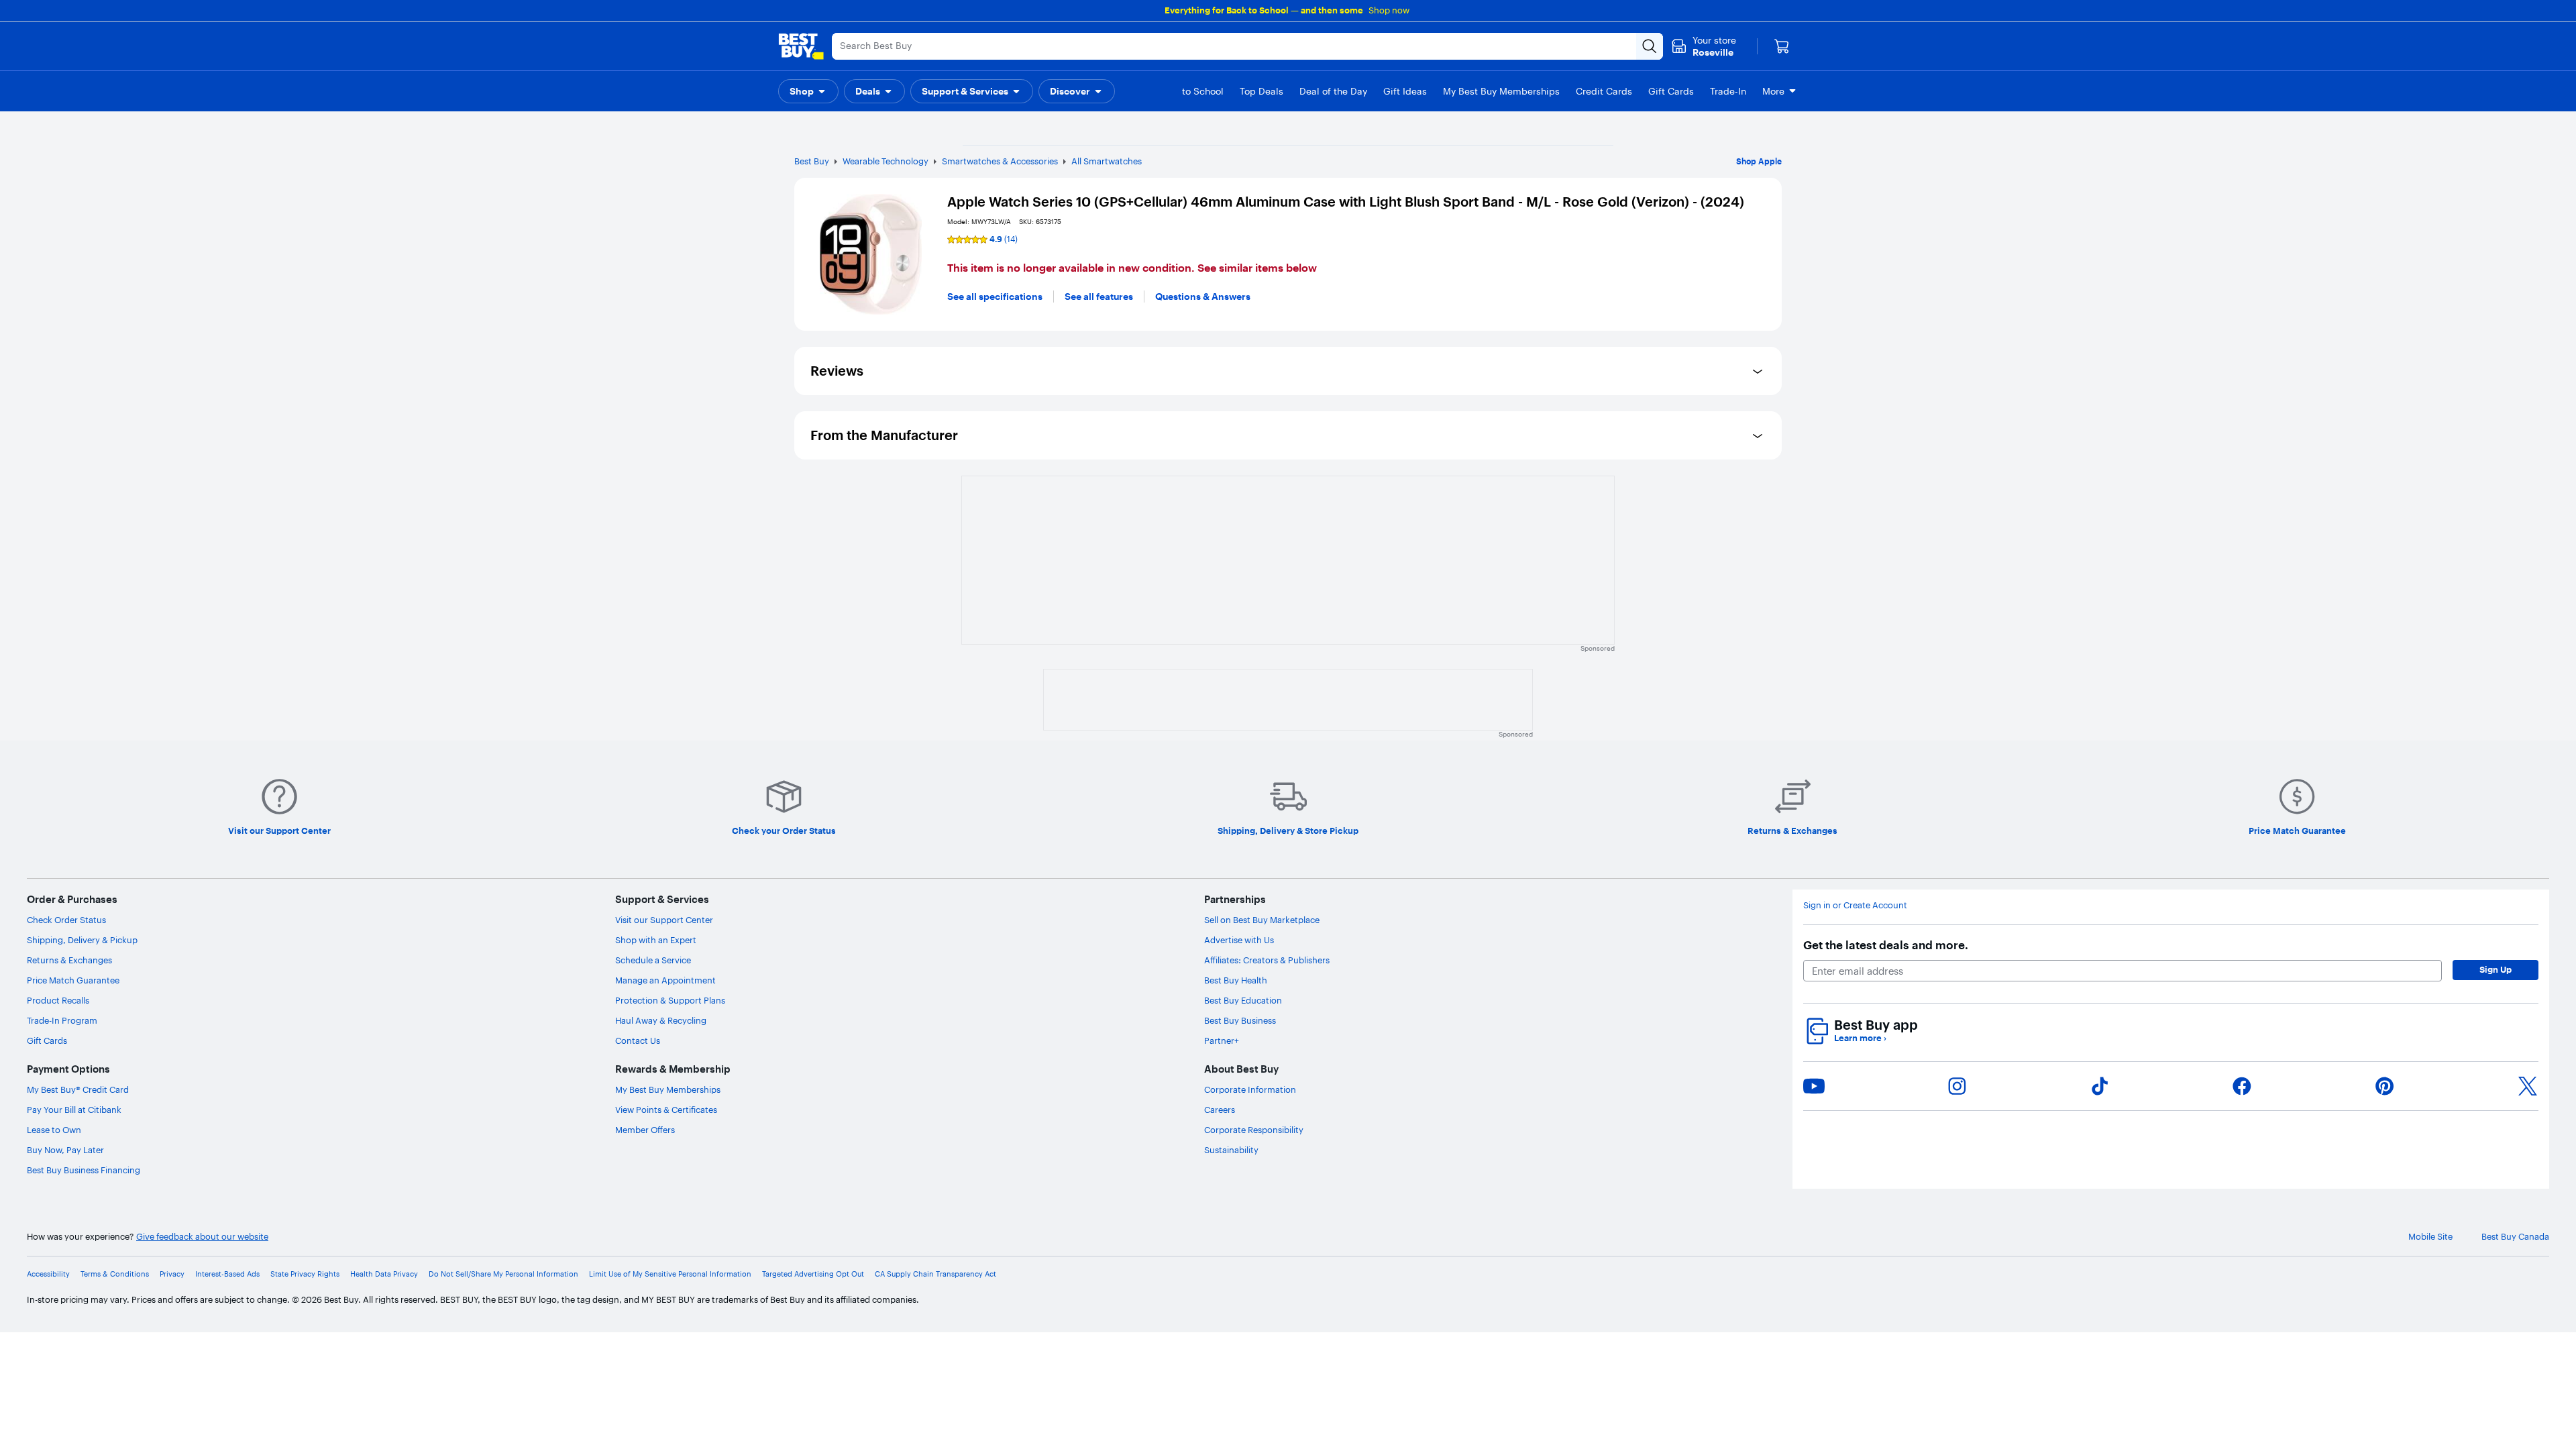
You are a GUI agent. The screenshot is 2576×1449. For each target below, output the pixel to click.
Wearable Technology (885, 161)
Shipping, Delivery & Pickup (82, 940)
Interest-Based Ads (227, 1274)
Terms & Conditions (115, 1274)
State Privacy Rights (305, 1274)
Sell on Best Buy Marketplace (1262, 920)
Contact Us (638, 1040)
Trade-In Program (62, 1020)
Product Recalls (58, 1000)
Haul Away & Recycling (661, 1020)
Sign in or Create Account (1855, 905)
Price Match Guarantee (73, 980)
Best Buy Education (1243, 1000)
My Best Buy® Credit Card (78, 1089)
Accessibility (48, 1274)
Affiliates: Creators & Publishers (1267, 960)
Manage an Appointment (665, 980)
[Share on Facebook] (2242, 1086)
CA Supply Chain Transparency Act (935, 1274)
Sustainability (1231, 1150)
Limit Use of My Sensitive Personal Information (670, 1274)
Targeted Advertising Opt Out (813, 1274)
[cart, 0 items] (1782, 46)
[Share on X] (2528, 1086)
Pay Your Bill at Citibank (74, 1110)
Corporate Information (1250, 1089)
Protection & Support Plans (670, 1000)
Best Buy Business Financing (84, 1170)
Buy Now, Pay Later (65, 1150)
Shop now (1389, 10)
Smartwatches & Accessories (1000, 161)
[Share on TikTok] (2100, 1086)
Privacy (172, 1274)
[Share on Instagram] (1957, 1086)
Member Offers (645, 1130)
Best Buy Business (1240, 1020)
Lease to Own (54, 1130)
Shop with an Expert (656, 940)
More (1773, 91)
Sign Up (2495, 969)
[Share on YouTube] (1814, 1086)
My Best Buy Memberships (668, 1089)
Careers (1220, 1110)
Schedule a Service (653, 960)
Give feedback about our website (202, 1237)
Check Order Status (66, 920)
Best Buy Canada (2515, 1237)
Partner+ (1222, 1040)
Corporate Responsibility (1254, 1130)
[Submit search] (1650, 46)
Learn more (1860, 1038)
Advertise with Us (1239, 940)
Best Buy (812, 161)
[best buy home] (801, 46)
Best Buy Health (1236, 980)
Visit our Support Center (664, 920)
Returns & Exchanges (69, 960)
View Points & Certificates (666, 1110)
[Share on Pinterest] (2385, 1086)
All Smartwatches (1107, 161)
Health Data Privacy (384, 1274)
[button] (808, 91)
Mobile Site (2430, 1237)
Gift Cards (47, 1040)
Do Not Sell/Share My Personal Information (503, 1274)
